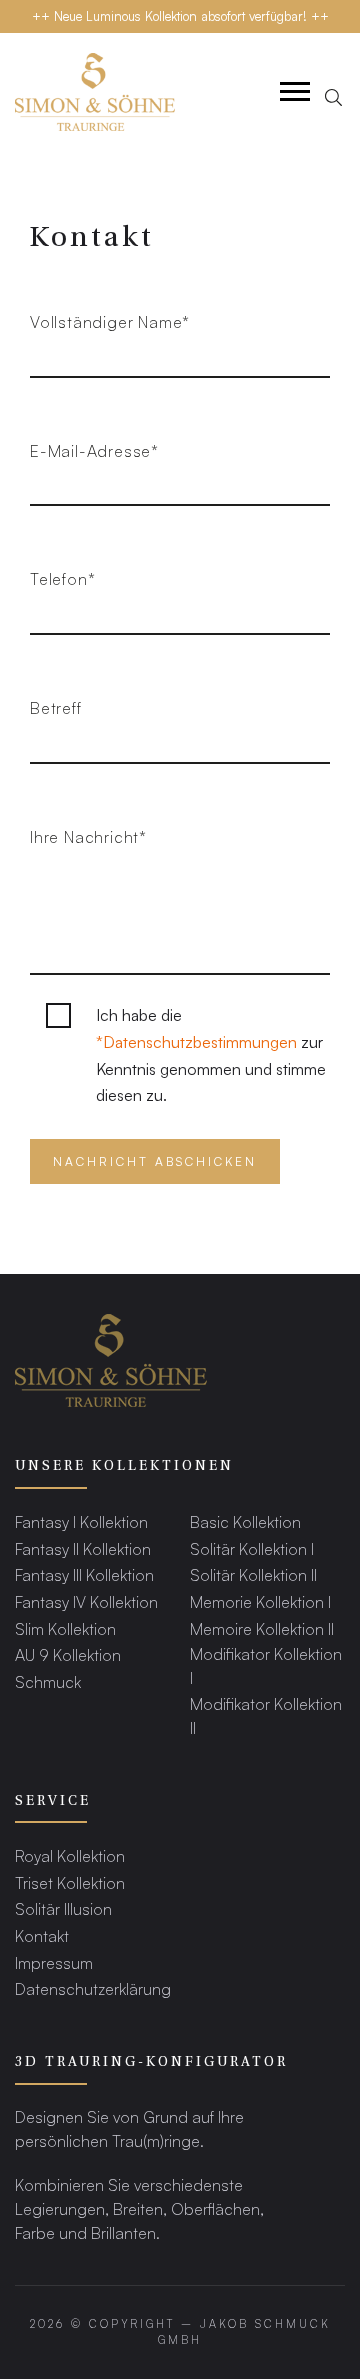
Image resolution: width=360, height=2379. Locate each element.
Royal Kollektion (70, 1855)
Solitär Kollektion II (253, 1574)
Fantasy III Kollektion (84, 1574)
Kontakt (42, 1935)
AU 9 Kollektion (68, 1654)
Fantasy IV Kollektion (86, 1601)
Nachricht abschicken (155, 1161)
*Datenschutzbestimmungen (196, 1042)
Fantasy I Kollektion (81, 1521)
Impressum (54, 1962)
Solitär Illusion (63, 1908)
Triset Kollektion (70, 1882)
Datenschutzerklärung (93, 1988)
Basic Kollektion (245, 1521)
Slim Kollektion (65, 1628)
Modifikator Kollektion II (266, 1715)
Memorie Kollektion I (260, 1601)
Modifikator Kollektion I (266, 1665)
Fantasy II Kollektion (83, 1548)
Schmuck (48, 1681)
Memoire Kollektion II (262, 1628)
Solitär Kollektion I (252, 1548)
